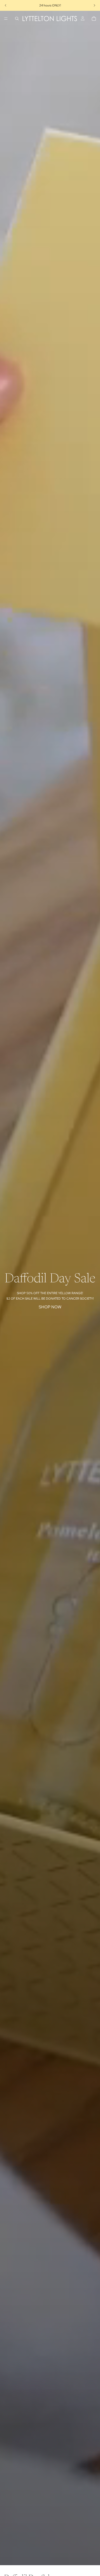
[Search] (17, 19)
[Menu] (6, 19)
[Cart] (94, 19)
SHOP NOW (50, 1307)
